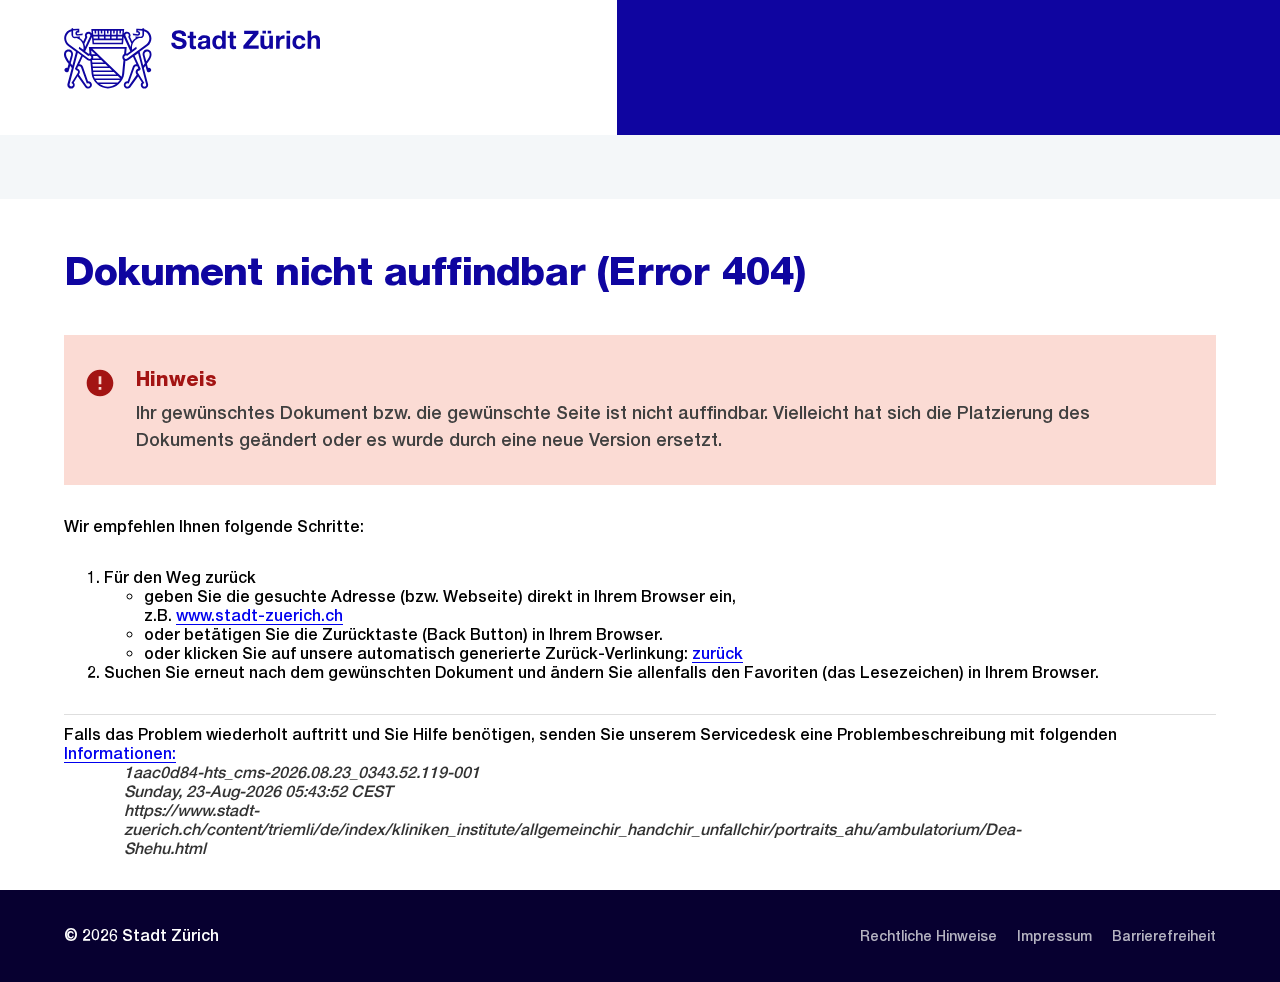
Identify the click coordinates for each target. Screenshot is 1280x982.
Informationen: (120, 753)
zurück (717, 653)
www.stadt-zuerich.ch (259, 615)
